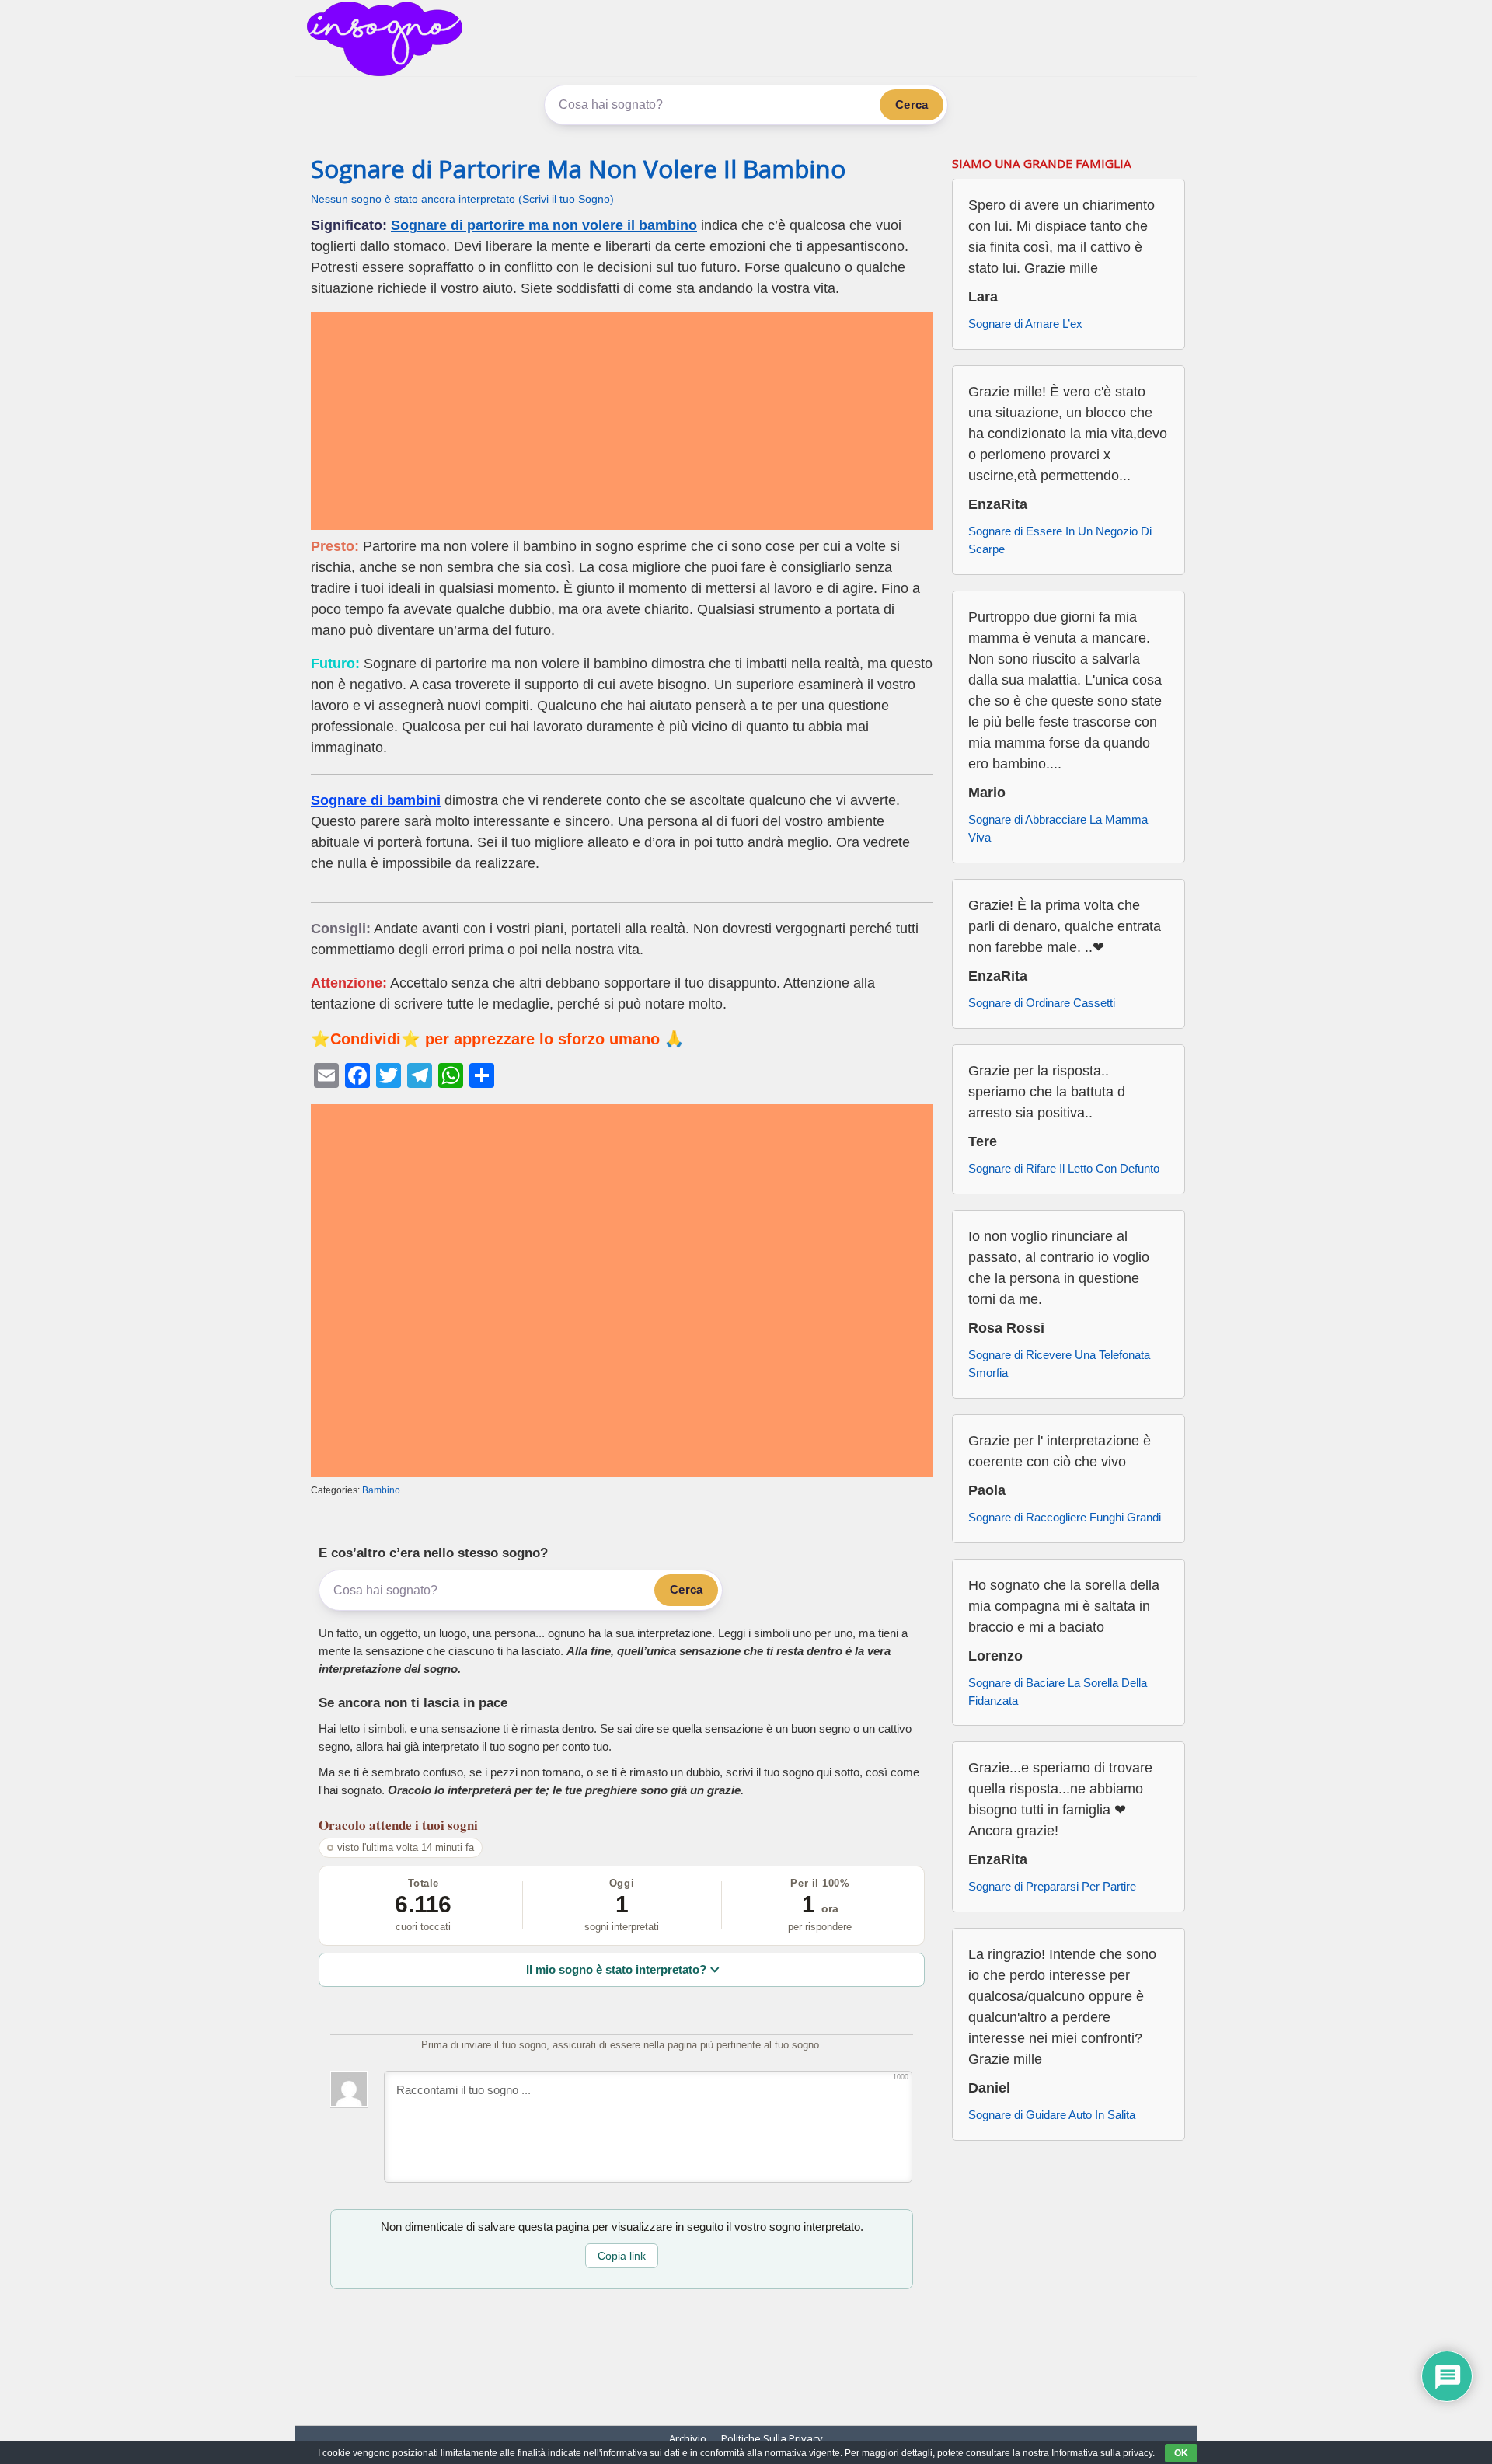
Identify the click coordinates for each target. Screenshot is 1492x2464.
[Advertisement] (622, 421)
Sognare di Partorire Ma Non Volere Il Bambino (578, 169)
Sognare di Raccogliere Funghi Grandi (1065, 1517)
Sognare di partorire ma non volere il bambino (544, 225)
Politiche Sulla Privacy (772, 2438)
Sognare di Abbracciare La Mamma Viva (1058, 828)
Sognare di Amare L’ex (1025, 324)
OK (1181, 2453)
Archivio (688, 2438)
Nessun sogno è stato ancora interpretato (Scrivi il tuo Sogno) (462, 199)
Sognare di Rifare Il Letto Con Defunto (1064, 1168)
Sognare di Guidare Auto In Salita (1052, 2115)
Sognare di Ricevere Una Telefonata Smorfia (1059, 1364)
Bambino (381, 1490)
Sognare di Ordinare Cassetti (1042, 1003)
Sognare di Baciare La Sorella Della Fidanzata (1058, 1692)
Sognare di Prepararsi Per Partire (1052, 1886)
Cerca (912, 105)
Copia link (622, 2256)
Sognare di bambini (376, 800)
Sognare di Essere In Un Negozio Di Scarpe (1060, 540)
